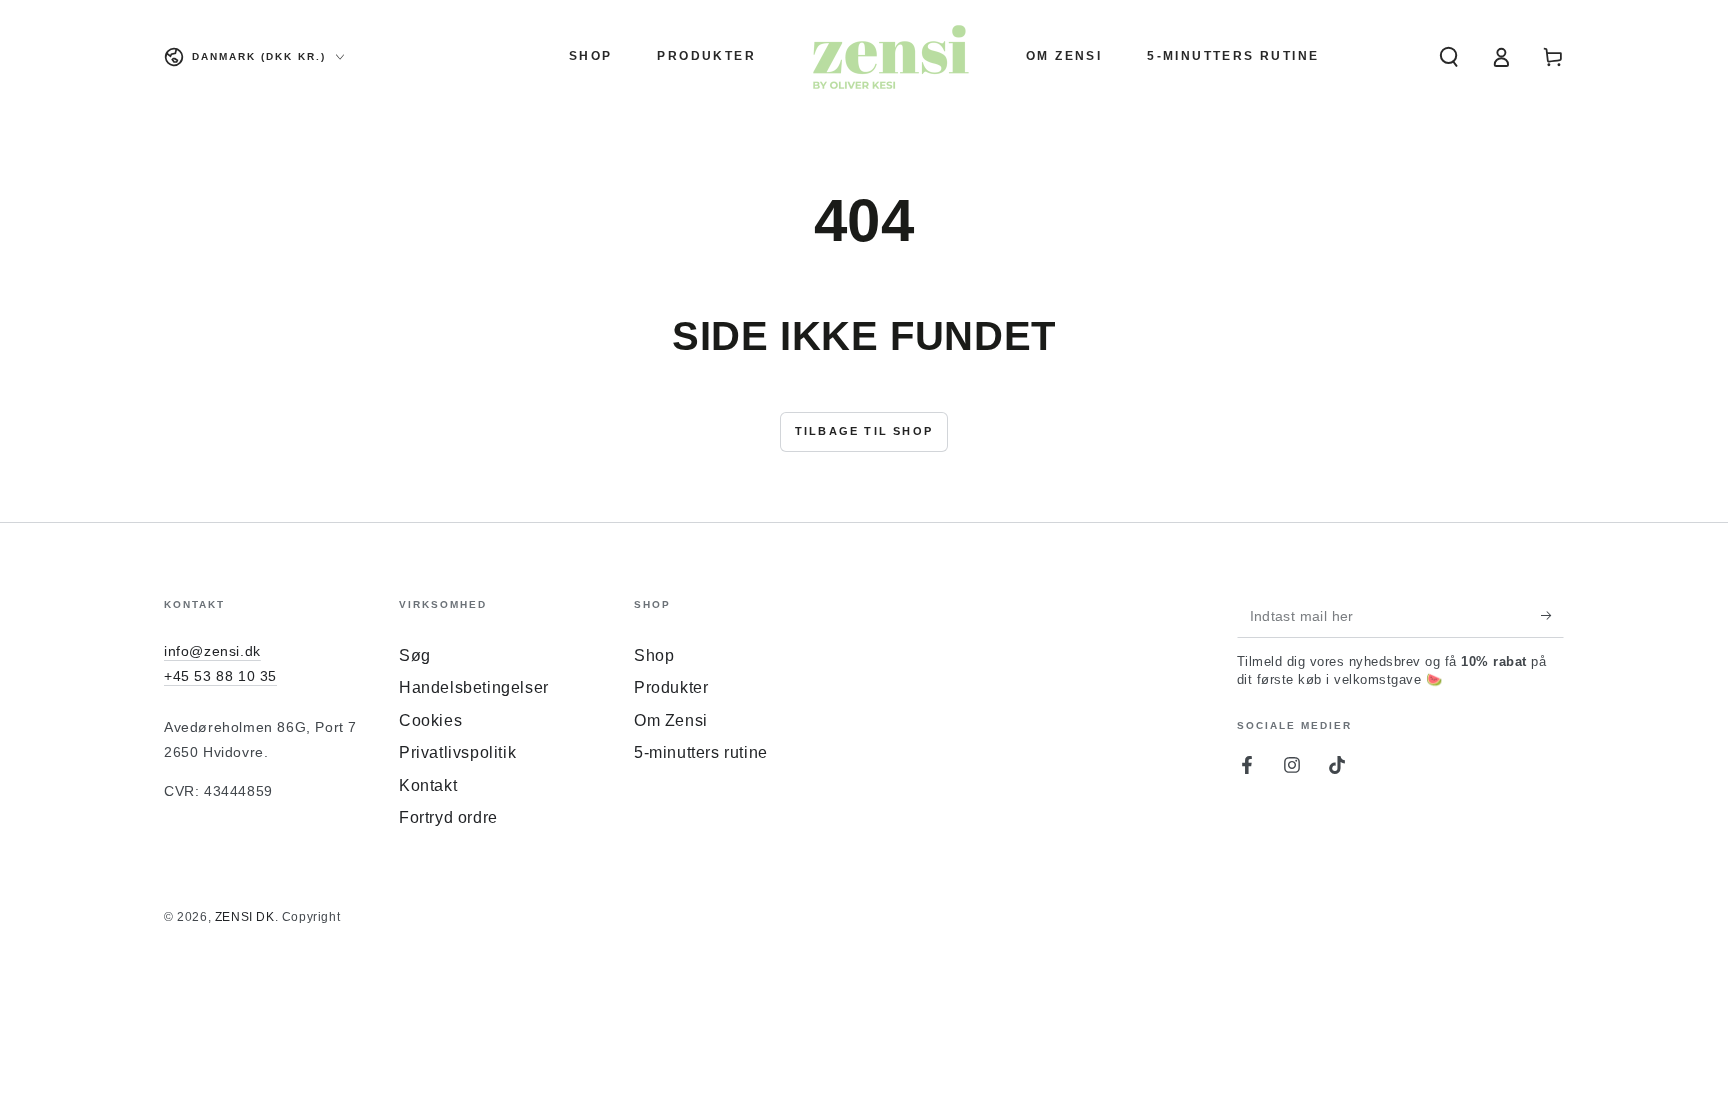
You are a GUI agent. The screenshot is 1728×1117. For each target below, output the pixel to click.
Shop (654, 655)
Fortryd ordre (448, 817)
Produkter (671, 687)
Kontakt (428, 785)
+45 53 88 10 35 (220, 676)
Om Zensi (671, 720)
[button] (1449, 57)
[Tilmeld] (1552, 615)
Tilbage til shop (864, 431)
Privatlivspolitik (457, 752)
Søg (415, 655)
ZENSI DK (245, 917)
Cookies (430, 720)
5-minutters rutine (701, 752)
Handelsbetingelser (474, 687)
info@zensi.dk (212, 651)
